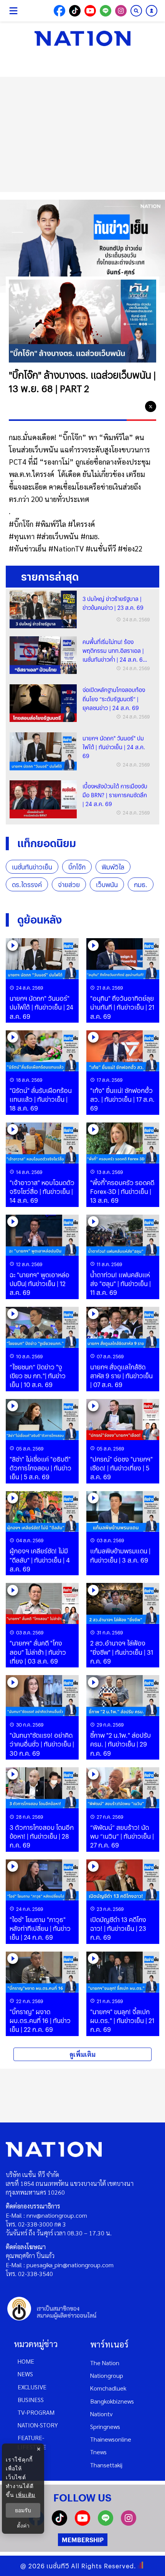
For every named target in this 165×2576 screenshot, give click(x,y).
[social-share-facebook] (59, 11)
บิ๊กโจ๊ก (77, 867)
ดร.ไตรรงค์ (27, 885)
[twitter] (151, 406)
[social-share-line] (106, 11)
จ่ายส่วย (69, 885)
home (26, 2361)
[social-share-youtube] (90, 11)
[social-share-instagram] (121, 11)
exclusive (32, 2387)
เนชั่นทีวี (58, 2566)
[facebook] (120, 407)
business (31, 2400)
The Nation (105, 2363)
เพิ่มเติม (26, 2495)
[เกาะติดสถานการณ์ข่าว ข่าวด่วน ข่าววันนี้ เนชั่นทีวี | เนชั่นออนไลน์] (82, 38)
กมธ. (141, 885)
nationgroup (107, 2375)
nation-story (38, 2425)
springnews (105, 2426)
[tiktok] (59, 2523)
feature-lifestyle (32, 2442)
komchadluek (108, 2388)
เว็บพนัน (107, 885)
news (25, 2374)
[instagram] (129, 2523)
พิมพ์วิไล (113, 867)
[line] (135, 407)
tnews (98, 2452)
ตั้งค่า (23, 2526)
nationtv (101, 2414)
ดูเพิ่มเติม (82, 2054)
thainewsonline (111, 2439)
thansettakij (106, 2465)
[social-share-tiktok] (75, 11)
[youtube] (82, 2523)
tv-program (36, 2412)
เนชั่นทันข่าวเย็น (32, 867)
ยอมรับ (23, 2510)
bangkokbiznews (112, 2401)
